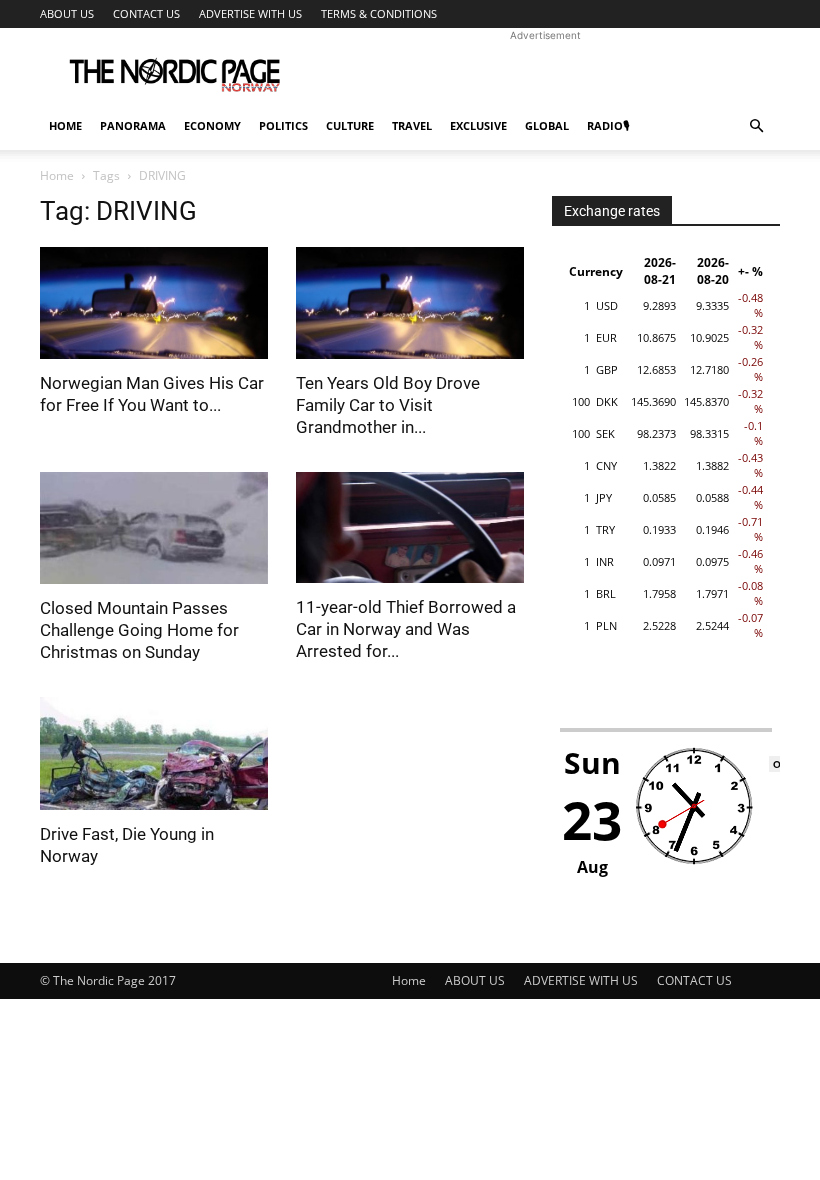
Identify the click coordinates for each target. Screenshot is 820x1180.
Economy (212, 125)
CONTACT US (146, 13)
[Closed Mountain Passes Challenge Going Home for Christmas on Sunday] (154, 528)
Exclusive (478, 125)
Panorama (133, 125)
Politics (283, 125)
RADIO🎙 (608, 125)
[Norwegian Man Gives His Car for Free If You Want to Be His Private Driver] (154, 303)
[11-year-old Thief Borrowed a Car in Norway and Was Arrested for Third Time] (410, 528)
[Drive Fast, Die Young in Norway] (154, 753)
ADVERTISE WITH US (250, 13)
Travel (412, 125)
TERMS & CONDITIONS (379, 13)
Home (65, 125)
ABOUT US (67, 13)
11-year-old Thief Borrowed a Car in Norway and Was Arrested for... (406, 629)
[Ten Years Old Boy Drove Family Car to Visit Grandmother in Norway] (410, 303)
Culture (350, 125)
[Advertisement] (545, 72)
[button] (756, 126)
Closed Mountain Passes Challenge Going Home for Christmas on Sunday (139, 630)
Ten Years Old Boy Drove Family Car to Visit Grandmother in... (388, 405)
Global (547, 125)
